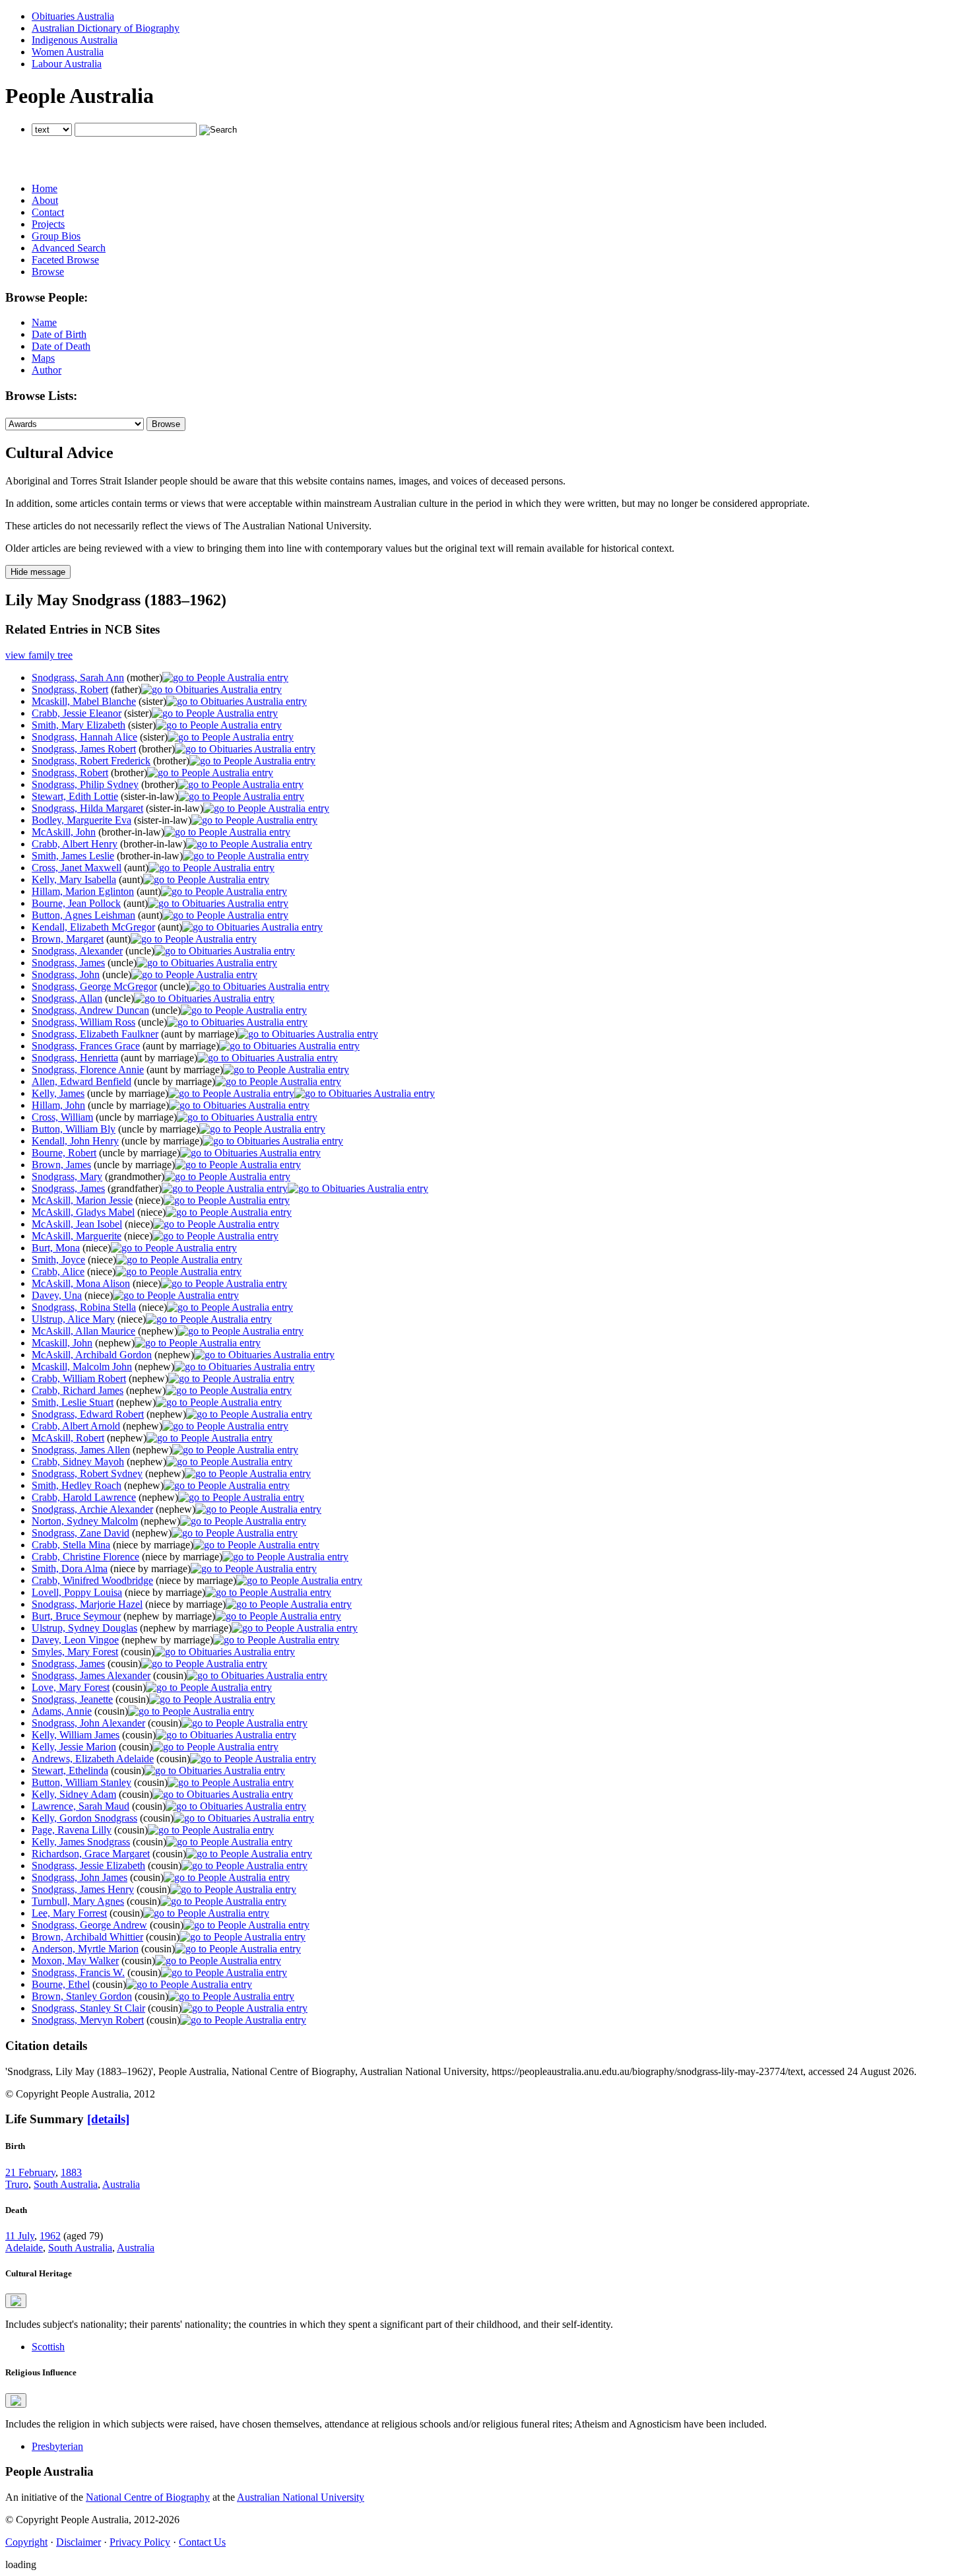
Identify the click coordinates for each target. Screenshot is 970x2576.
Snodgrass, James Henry (83, 1889)
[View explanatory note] (16, 2301)
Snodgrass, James (68, 963)
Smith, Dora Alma (70, 1569)
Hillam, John (58, 1105)
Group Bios (56, 236)
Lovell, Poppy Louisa (77, 1592)
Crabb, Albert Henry (75, 844)
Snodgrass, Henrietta (75, 1058)
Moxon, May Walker (75, 1961)
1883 (71, 2172)
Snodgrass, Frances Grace (86, 1046)
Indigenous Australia (75, 40)
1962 (50, 2236)
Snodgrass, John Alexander (88, 1723)
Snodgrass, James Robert (84, 749)
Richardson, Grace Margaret (91, 1854)
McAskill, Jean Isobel (77, 1224)
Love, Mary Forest (71, 1687)
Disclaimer (79, 2542)
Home (45, 188)
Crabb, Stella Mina (71, 1545)
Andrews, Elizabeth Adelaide (93, 1759)
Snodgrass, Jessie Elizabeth (88, 1866)
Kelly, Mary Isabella (74, 879)
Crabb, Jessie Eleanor (77, 713)
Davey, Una (57, 1295)
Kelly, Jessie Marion (74, 1747)
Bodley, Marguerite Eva (81, 820)
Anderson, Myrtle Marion (85, 1949)
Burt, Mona (56, 1248)
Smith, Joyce (58, 1260)
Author (47, 370)
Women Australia (68, 52)
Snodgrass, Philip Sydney (85, 784)
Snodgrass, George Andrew (89, 1925)
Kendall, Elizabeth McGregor (93, 927)
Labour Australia (67, 64)
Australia (121, 2184)
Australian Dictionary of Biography (106, 28)
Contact (48, 212)
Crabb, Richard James (78, 1390)
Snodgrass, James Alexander (91, 1675)
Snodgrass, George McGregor (94, 986)
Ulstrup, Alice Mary (73, 1319)
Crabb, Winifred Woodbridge (92, 1580)
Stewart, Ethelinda (70, 1770)
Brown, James (61, 1165)
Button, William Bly (74, 1129)
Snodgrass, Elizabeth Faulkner (95, 1034)
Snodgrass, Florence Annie (88, 1070)
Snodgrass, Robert (70, 689)
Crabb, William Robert (79, 1378)
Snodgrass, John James (80, 1877)
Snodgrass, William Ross (83, 1022)
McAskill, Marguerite (77, 1236)
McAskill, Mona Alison (81, 1283)
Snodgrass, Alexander (77, 951)
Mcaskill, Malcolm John (82, 1367)
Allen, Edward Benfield (81, 1081)
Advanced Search (69, 248)
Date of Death (61, 346)
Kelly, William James (76, 1735)
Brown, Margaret (68, 939)
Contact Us (202, 2542)
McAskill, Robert (68, 1438)
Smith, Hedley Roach (77, 1485)
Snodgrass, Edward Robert (88, 1414)
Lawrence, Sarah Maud (81, 1806)
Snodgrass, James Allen (81, 1450)
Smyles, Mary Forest (75, 1652)
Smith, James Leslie (73, 856)
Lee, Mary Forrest (69, 1913)
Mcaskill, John (62, 1343)
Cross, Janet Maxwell (77, 868)
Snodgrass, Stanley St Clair (88, 2008)
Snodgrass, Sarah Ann (78, 677)
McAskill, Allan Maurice (83, 1331)
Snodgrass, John (66, 974)
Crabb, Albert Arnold (76, 1426)
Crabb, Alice (58, 1271)
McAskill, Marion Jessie (82, 1200)
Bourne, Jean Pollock (76, 903)
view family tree (39, 655)
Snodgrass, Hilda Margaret (87, 808)
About (45, 200)
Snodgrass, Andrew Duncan (90, 1010)
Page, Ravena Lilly (72, 1830)
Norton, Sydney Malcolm (85, 1521)
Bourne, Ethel (61, 1984)
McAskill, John (64, 832)
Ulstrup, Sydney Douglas (84, 1628)
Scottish (48, 2347)
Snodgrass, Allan (67, 998)
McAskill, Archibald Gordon (92, 1355)
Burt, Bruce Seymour (76, 1616)
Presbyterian (57, 2446)
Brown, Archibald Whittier (87, 1937)
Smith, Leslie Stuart (73, 1402)
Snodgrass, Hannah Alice (84, 737)
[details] (108, 2119)
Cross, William (62, 1117)
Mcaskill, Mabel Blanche (84, 701)
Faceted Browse (65, 260)
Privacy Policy (140, 2542)
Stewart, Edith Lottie (75, 796)
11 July (20, 2236)
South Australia (66, 2184)
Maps (43, 358)
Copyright (26, 2542)
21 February (30, 2172)
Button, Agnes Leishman (83, 915)
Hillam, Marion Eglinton (83, 891)
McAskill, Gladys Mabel (83, 1212)
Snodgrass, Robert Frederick (91, 761)
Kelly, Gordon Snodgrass (84, 1818)
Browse (48, 272)
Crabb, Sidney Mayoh (78, 1462)
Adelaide (24, 2248)
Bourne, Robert (64, 1153)
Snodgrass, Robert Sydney (87, 1473)
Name (44, 322)
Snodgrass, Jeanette (72, 1699)
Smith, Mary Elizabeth (79, 725)
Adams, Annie (62, 1711)
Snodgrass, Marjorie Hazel (87, 1604)
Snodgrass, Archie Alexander (92, 1509)
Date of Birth (59, 334)
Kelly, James (58, 1093)
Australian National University (301, 2497)
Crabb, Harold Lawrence (84, 1497)
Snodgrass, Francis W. (78, 1972)
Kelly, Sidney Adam (74, 1794)
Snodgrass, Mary (67, 1176)
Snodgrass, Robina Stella (84, 1307)
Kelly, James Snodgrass (81, 1842)
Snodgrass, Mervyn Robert (88, 2020)
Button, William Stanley (81, 1782)
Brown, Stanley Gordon (82, 1996)
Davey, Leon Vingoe (75, 1640)
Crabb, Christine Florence (85, 1557)
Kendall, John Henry (75, 1141)
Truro (17, 2184)
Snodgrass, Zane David (81, 1533)
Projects (48, 224)
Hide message (38, 572)
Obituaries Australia (73, 16)
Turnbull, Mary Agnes (78, 1901)
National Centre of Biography (148, 2497)
